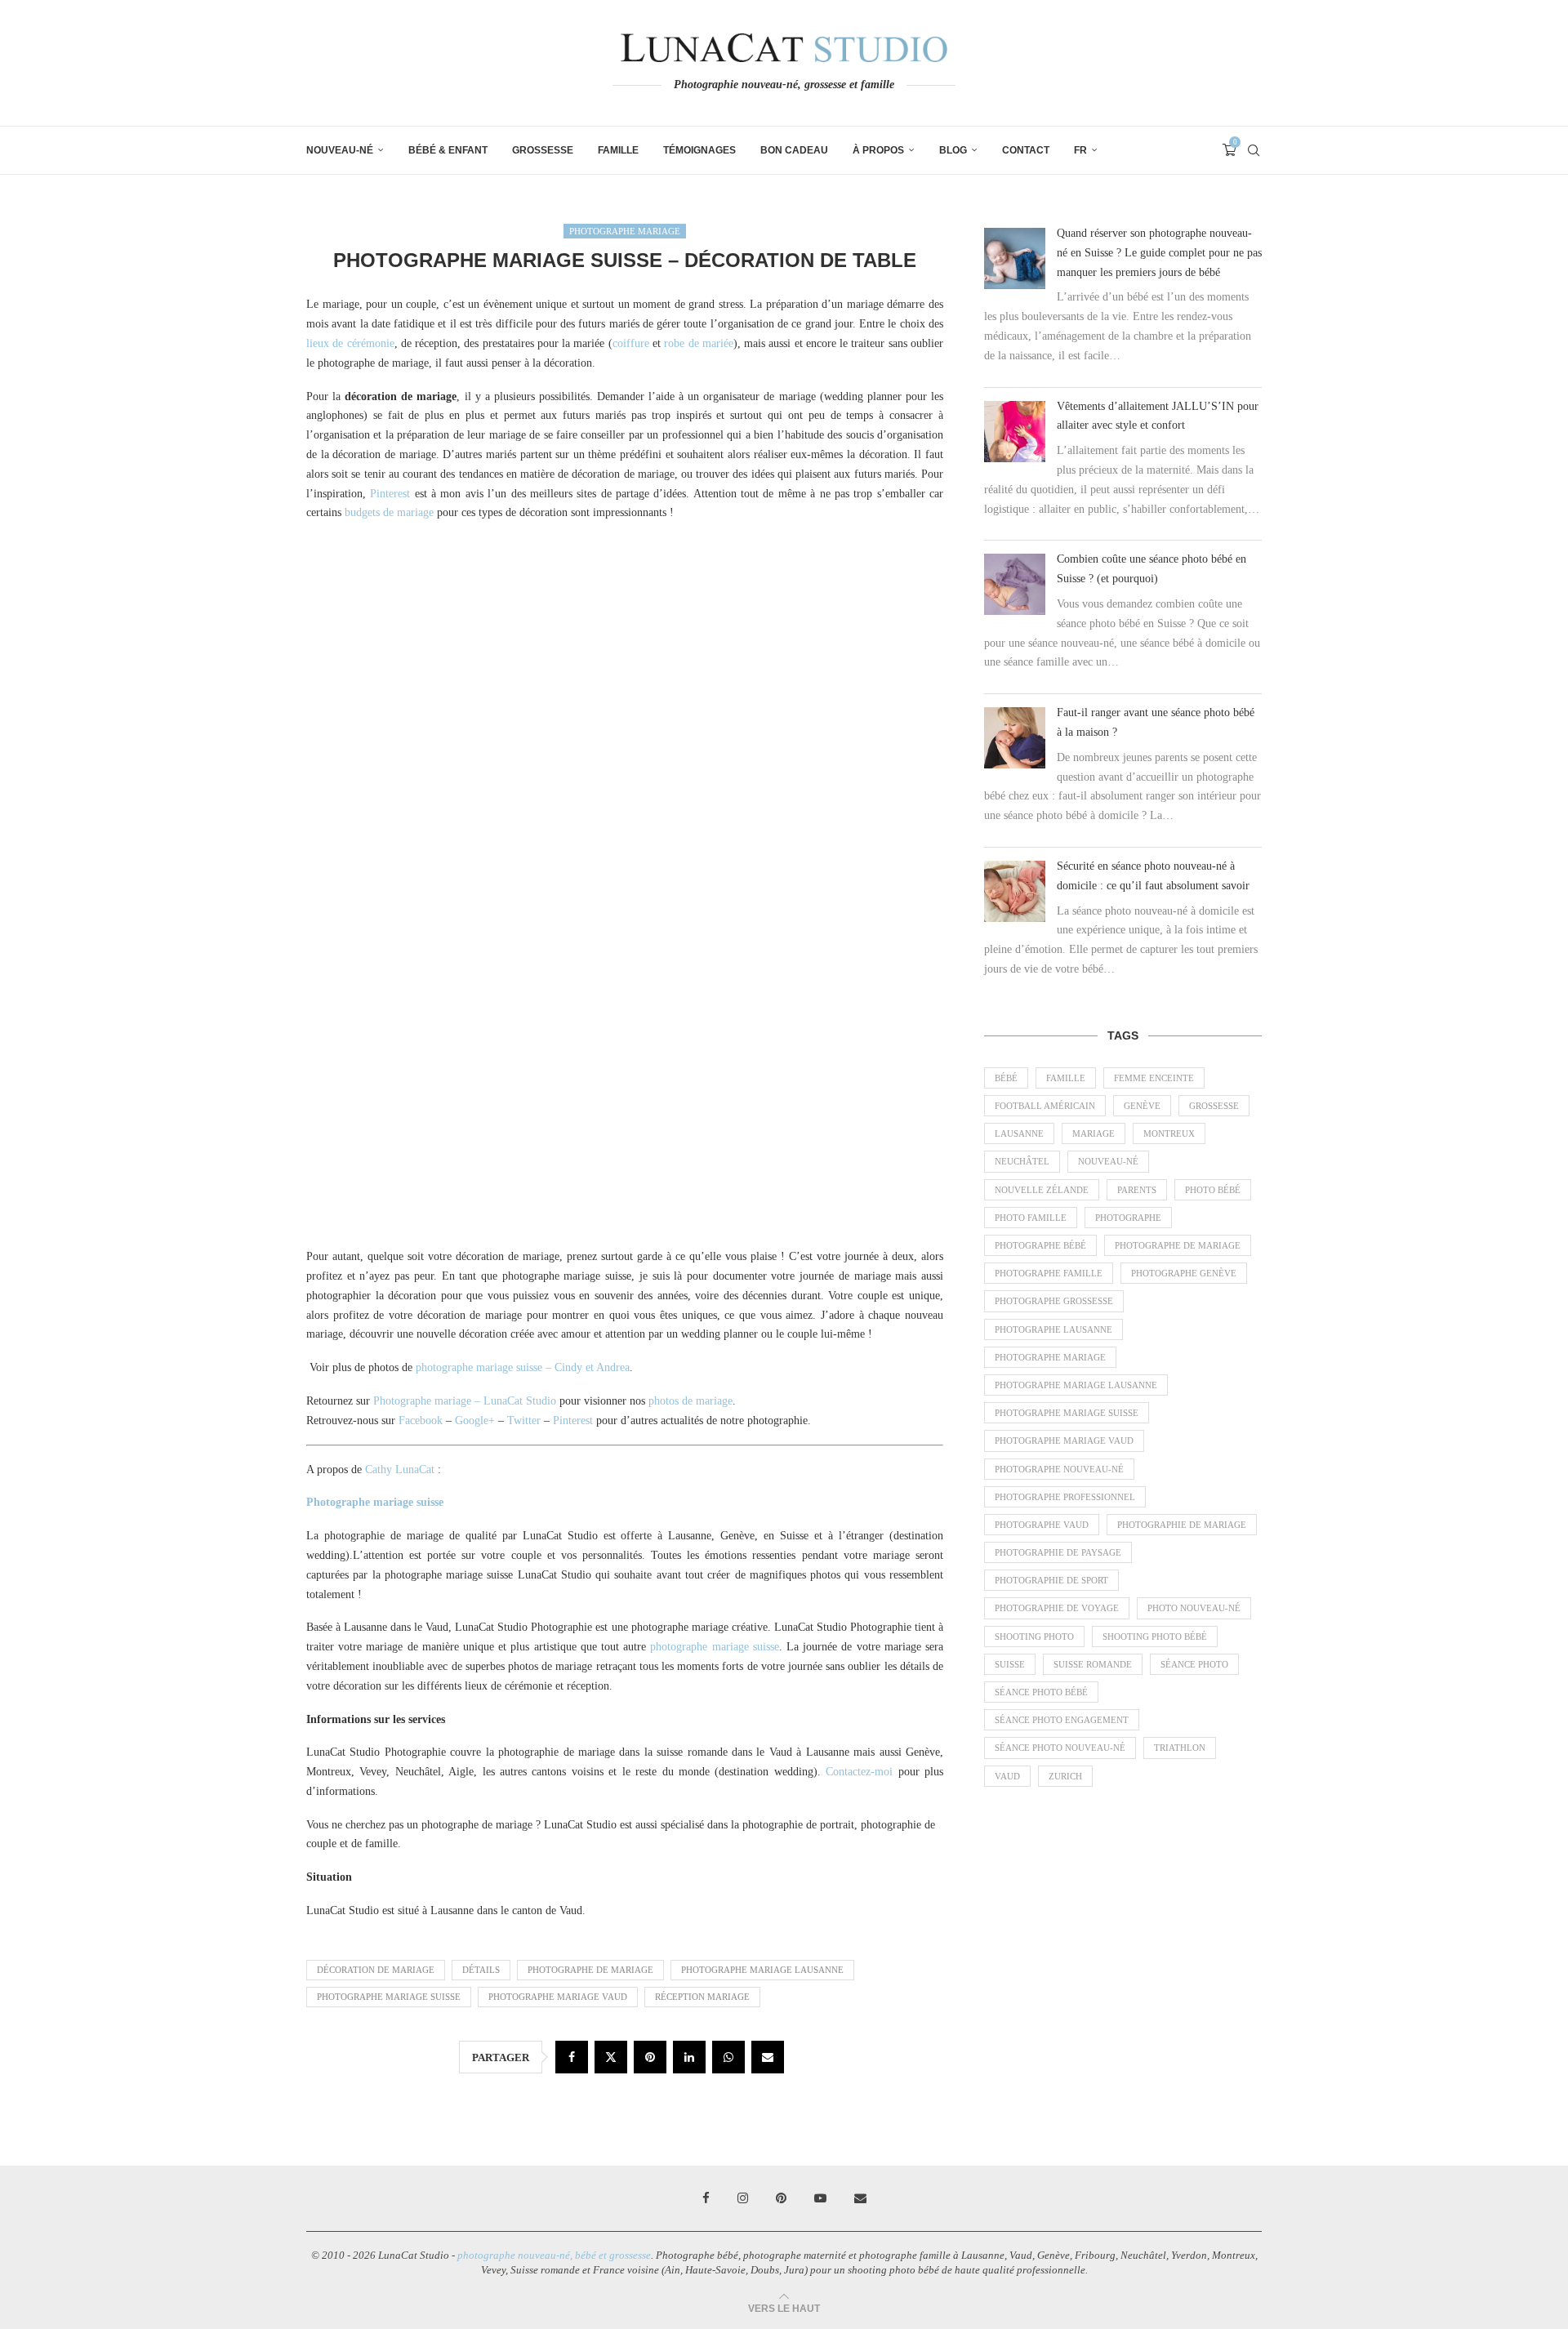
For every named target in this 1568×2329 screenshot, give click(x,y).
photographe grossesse (1054, 1301)
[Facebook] (706, 2198)
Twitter (524, 1421)
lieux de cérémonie (350, 343)
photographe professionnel (1065, 1497)
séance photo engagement (1062, 1720)
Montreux (1169, 1133)
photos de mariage (690, 1401)
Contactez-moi (859, 1772)
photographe (1128, 1218)
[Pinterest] (781, 2198)
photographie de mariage (1182, 1525)
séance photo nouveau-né (1060, 1748)
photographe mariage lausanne (762, 1970)
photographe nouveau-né (1059, 1469)
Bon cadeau (794, 150)
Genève (1142, 1106)
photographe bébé (1040, 1245)
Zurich (1065, 1776)
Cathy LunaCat (400, 1470)
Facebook (421, 1421)
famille (1066, 1078)
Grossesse (543, 150)
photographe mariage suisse (714, 1647)
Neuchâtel (1022, 1161)
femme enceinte (1154, 1078)
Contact (1026, 150)
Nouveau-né (340, 150)
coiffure (631, 343)
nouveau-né (1108, 1161)
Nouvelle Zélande (1042, 1190)
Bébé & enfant (448, 150)
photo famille (1031, 1218)
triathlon (1180, 1748)
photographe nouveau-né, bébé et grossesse (554, 2255)
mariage (1094, 1133)
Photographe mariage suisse (375, 1502)
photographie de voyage (1057, 1608)
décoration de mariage (376, 1970)
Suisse (1010, 1664)
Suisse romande (1093, 1664)
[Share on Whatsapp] (728, 2057)
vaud (1007, 1776)
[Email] (860, 2198)
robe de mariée (699, 343)
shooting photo (1034, 1637)
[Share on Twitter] (611, 2057)
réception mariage (702, 1997)
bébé (1006, 1078)
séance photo (1194, 1664)
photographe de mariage (590, 1970)
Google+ (475, 1421)
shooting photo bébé (1155, 1637)
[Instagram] (743, 2198)
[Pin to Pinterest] (650, 2057)
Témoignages (699, 150)
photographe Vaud (1042, 1525)
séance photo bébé (1041, 1692)
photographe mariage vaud (558, 1997)
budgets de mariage (389, 512)
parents (1137, 1190)
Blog (953, 150)
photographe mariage (1050, 1357)
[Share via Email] (768, 2057)
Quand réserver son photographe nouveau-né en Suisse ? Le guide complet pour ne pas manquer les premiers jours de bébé (1159, 253)
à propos (878, 150)
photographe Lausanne (1053, 1329)
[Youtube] (820, 2198)
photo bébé (1213, 1190)
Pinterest (390, 494)
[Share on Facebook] (572, 2057)
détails (481, 1970)
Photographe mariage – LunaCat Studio (465, 1401)
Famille (618, 150)
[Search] (1254, 150)
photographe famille (1049, 1273)
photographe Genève (1184, 1273)
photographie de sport (1051, 1580)
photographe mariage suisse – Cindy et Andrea (523, 1367)
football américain (1045, 1106)
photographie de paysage (1058, 1552)
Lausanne (1019, 1133)
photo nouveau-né (1194, 1608)
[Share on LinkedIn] (689, 2057)
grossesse (1214, 1106)
